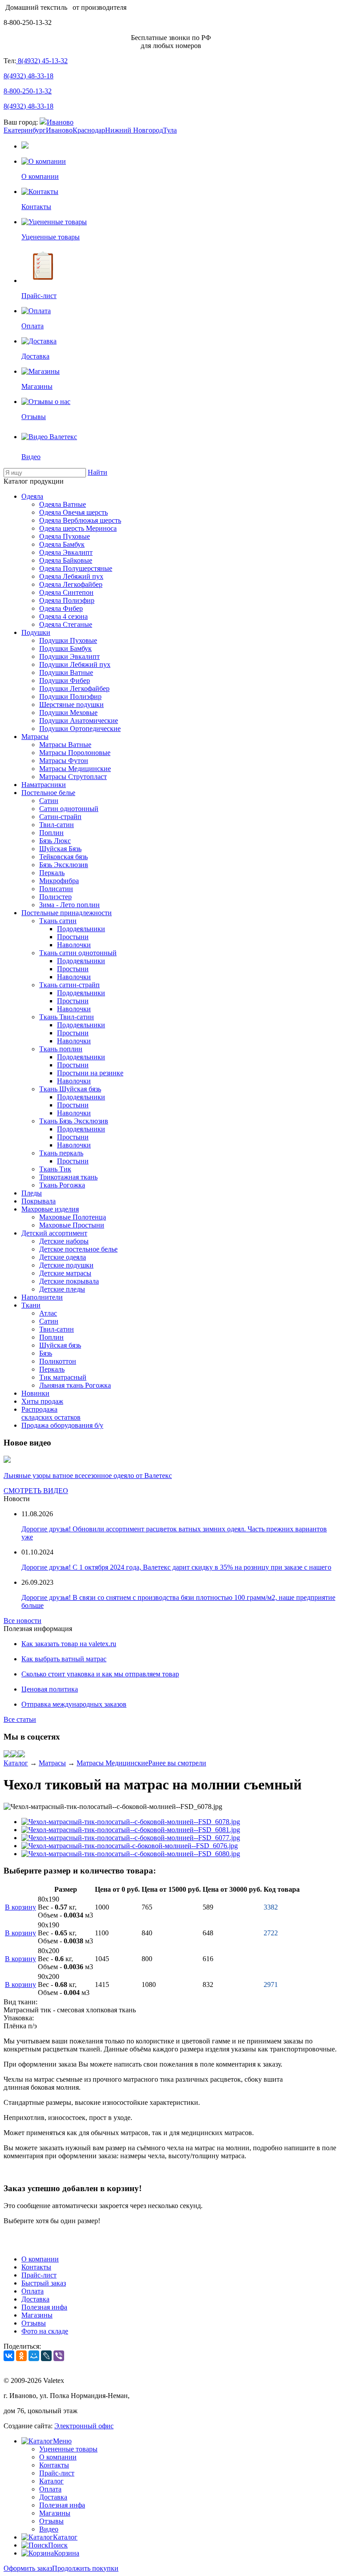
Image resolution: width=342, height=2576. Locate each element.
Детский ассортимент (54, 1233)
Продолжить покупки (85, 2568)
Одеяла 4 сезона (63, 616)
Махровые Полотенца (73, 1217)
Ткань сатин (58, 921)
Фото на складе (45, 2331)
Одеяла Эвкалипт (66, 552)
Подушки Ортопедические (80, 729)
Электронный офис (84, 2426)
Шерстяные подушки (71, 705)
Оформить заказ (28, 2568)
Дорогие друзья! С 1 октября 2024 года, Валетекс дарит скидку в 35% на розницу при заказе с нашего (176, 1567)
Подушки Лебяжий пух (75, 664)
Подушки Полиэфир (70, 696)
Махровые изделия (50, 1209)
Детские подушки (66, 1265)
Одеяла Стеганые (66, 624)
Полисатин (56, 889)
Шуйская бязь (60, 1345)
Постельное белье (48, 793)
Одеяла (32, 496)
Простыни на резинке (90, 1073)
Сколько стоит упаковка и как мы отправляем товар (100, 1674)
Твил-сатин (57, 825)
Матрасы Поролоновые (75, 753)
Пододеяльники (81, 929)
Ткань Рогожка (62, 1185)
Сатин (49, 801)
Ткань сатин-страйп (69, 985)
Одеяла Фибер (61, 608)
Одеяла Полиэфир (67, 600)
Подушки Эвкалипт (69, 656)
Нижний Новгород (134, 130)
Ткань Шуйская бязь (70, 1089)
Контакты (36, 2267)
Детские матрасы (65, 1273)
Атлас (48, 1313)
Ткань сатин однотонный (78, 953)
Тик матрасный (63, 1377)
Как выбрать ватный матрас (64, 1659)
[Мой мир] (14, 1755)
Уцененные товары (68, 2449)
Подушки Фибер (65, 680)
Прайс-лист (39, 2275)
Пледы (32, 1193)
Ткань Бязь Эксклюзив (74, 1121)
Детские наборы (64, 1241)
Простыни (73, 937)
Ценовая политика (50, 1689)
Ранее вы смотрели (177, 1763)
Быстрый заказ (44, 2283)
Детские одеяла (63, 1257)
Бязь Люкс (55, 841)
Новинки (35, 1393)
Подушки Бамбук (65, 648)
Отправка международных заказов (74, 1704)
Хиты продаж (42, 1401)
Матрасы (35, 737)
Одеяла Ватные (63, 504)
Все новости (22, 1621)
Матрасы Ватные (65, 745)
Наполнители (42, 1297)
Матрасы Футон (64, 761)
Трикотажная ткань (68, 1177)
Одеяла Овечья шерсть (73, 512)
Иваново (60, 122)
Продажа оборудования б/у (62, 1425)
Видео (49, 2529)
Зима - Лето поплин (69, 905)
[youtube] (21, 1755)
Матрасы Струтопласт (73, 777)
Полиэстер (55, 897)
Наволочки (74, 945)
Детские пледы (62, 1289)
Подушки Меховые (68, 713)
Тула (170, 130)
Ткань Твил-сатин (67, 1017)
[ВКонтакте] (9, 2356)
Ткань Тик (55, 1169)
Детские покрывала (69, 1281)
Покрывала (39, 1201)
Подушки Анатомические (79, 721)
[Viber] (59, 2356)
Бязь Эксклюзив (64, 865)
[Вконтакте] (7, 1755)
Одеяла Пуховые (65, 536)
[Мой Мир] (34, 2356)
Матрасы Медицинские (75, 769)
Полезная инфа (44, 2307)
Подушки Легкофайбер (74, 688)
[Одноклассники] (21, 2356)
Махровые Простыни (72, 1225)
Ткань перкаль (61, 1153)
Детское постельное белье (78, 1249)
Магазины (37, 2315)
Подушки (36, 632)
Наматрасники (44, 785)
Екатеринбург (25, 130)
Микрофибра (59, 881)
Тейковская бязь (63, 857)
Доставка (35, 2299)
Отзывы (34, 2323)
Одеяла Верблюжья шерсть (80, 520)
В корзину (20, 1907)
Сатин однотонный (69, 809)
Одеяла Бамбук (62, 544)
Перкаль (52, 873)
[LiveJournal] (46, 2356)
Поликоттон (58, 1361)
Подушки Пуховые (68, 640)
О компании (40, 2259)
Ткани (31, 1305)
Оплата (33, 2291)
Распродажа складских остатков (51, 1413)
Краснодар (89, 130)
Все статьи (20, 1719)
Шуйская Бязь (60, 849)
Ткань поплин (61, 1049)
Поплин (51, 833)
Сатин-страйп (60, 817)
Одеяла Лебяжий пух (71, 576)
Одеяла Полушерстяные (76, 568)
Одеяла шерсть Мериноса (78, 528)
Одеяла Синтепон (66, 592)
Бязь (46, 1353)
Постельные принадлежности (67, 913)
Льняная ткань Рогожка (75, 1385)
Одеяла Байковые (66, 560)
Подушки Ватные (66, 672)
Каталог (16, 1763)
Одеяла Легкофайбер (71, 584)
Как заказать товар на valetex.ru (69, 1644)
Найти (98, 472)
